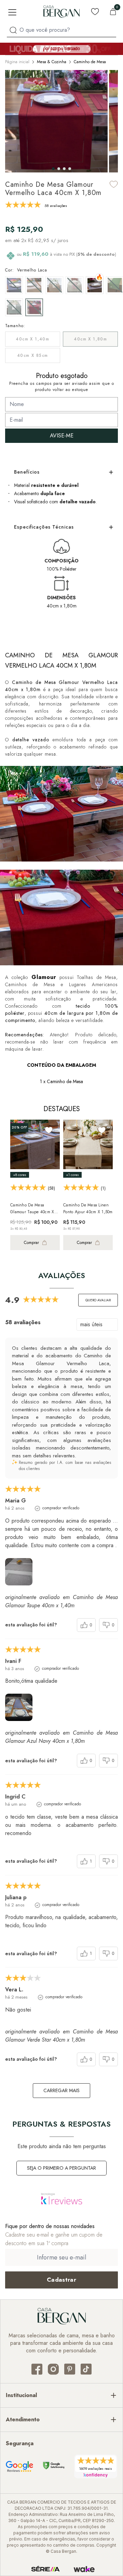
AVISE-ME (62, 436)
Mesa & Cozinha (52, 62)
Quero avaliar (98, 1300)
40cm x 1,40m (32, 339)
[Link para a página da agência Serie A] (45, 2569)
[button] (53, 169)
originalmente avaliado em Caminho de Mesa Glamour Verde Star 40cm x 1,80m (61, 2036)
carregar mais (61, 2090)
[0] (113, 12)
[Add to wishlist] (114, 184)
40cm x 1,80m (90, 339)
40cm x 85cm (32, 355)
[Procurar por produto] (13, 30)
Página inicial (17, 62)
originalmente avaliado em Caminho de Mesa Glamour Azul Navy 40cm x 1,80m (61, 1737)
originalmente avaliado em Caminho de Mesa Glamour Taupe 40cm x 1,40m (61, 1601)
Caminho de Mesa (90, 62)
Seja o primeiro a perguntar (61, 2168)
